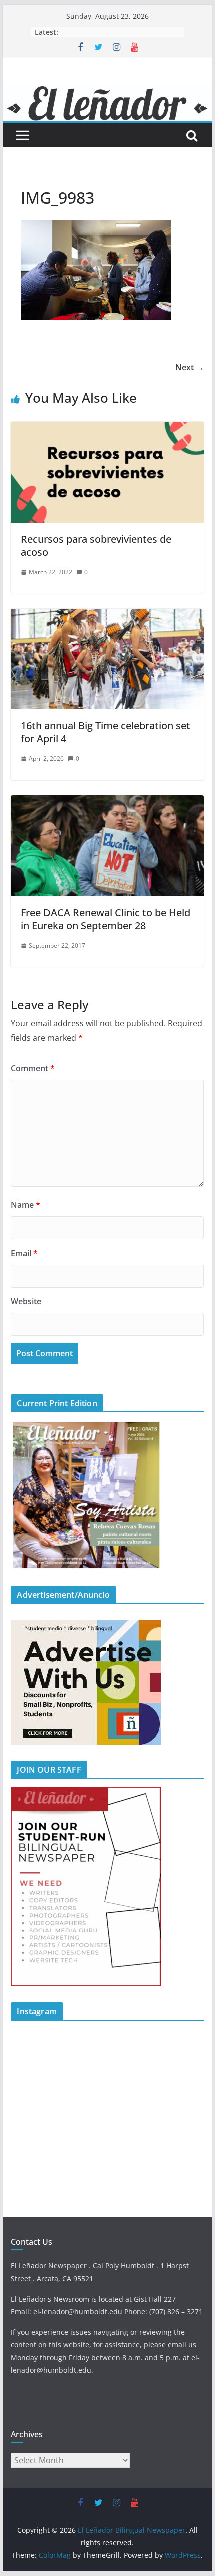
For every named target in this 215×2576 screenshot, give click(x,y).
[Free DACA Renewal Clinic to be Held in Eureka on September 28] (107, 802)
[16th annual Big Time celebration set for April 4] (107, 616)
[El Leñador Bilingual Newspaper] (107, 93)
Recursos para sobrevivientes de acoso (96, 545)
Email (24, 1253)
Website (26, 1301)
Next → (190, 367)
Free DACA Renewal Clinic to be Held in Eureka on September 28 (106, 919)
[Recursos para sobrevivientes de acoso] (107, 429)
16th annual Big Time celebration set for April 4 (106, 732)
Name (26, 1205)
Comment (33, 1068)
